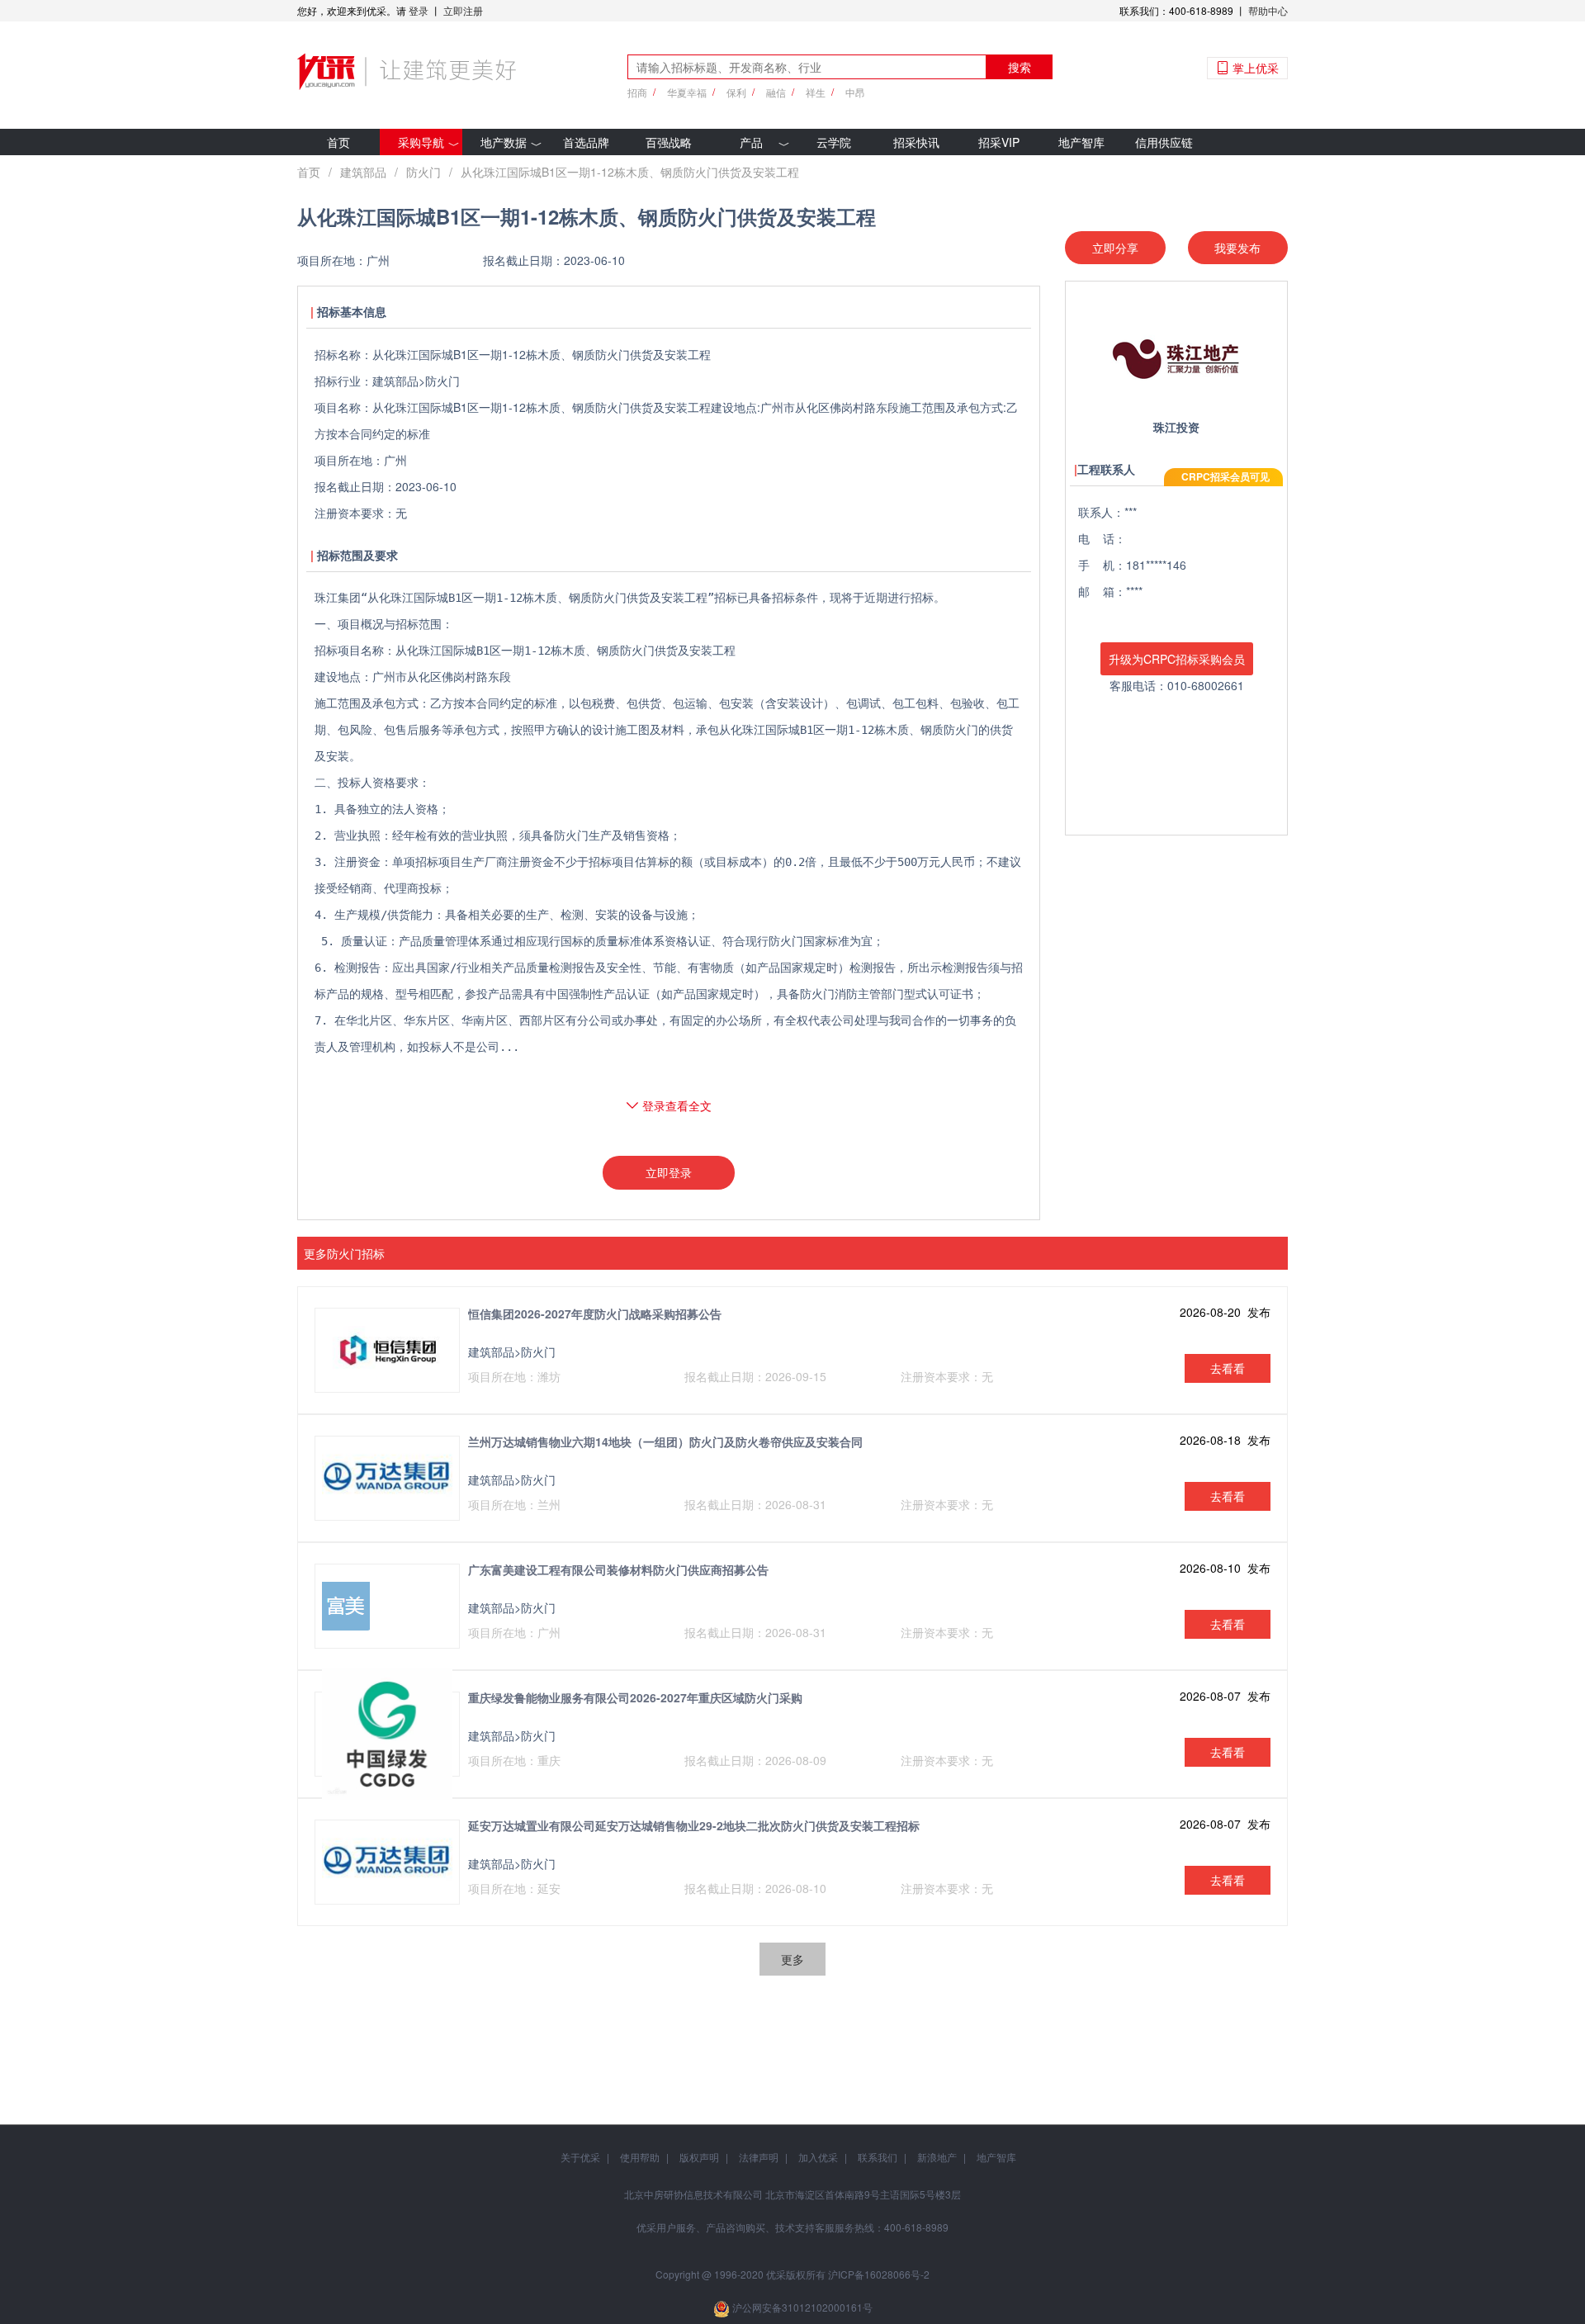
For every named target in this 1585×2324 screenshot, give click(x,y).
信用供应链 (1164, 142)
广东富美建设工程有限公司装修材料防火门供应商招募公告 (618, 1569)
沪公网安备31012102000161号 (802, 2307)
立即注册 (463, 10)
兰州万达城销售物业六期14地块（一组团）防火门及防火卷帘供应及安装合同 (665, 1441)
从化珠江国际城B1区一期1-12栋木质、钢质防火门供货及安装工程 (630, 172)
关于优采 (580, 2157)
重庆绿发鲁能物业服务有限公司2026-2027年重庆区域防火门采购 (635, 1697)
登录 (419, 10)
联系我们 (878, 2157)
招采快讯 (916, 142)
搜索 (1020, 67)
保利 (736, 92)
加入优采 (818, 2157)
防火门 (423, 172)
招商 (637, 92)
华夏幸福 (687, 92)
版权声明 (699, 2157)
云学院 (834, 142)
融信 (776, 92)
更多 (792, 1959)
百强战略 (669, 142)
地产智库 (1081, 142)
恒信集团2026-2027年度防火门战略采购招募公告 (595, 1313)
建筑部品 (363, 172)
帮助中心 (1268, 10)
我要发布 (1237, 248)
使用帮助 (640, 2157)
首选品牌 (586, 142)
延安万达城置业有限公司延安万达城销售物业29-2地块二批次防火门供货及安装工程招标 (694, 1825)
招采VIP (999, 142)
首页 (338, 142)
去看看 (1228, 1368)
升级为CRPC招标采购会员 (1177, 659)
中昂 (855, 92)
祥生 (816, 92)
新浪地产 (937, 2157)
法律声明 (759, 2157)
